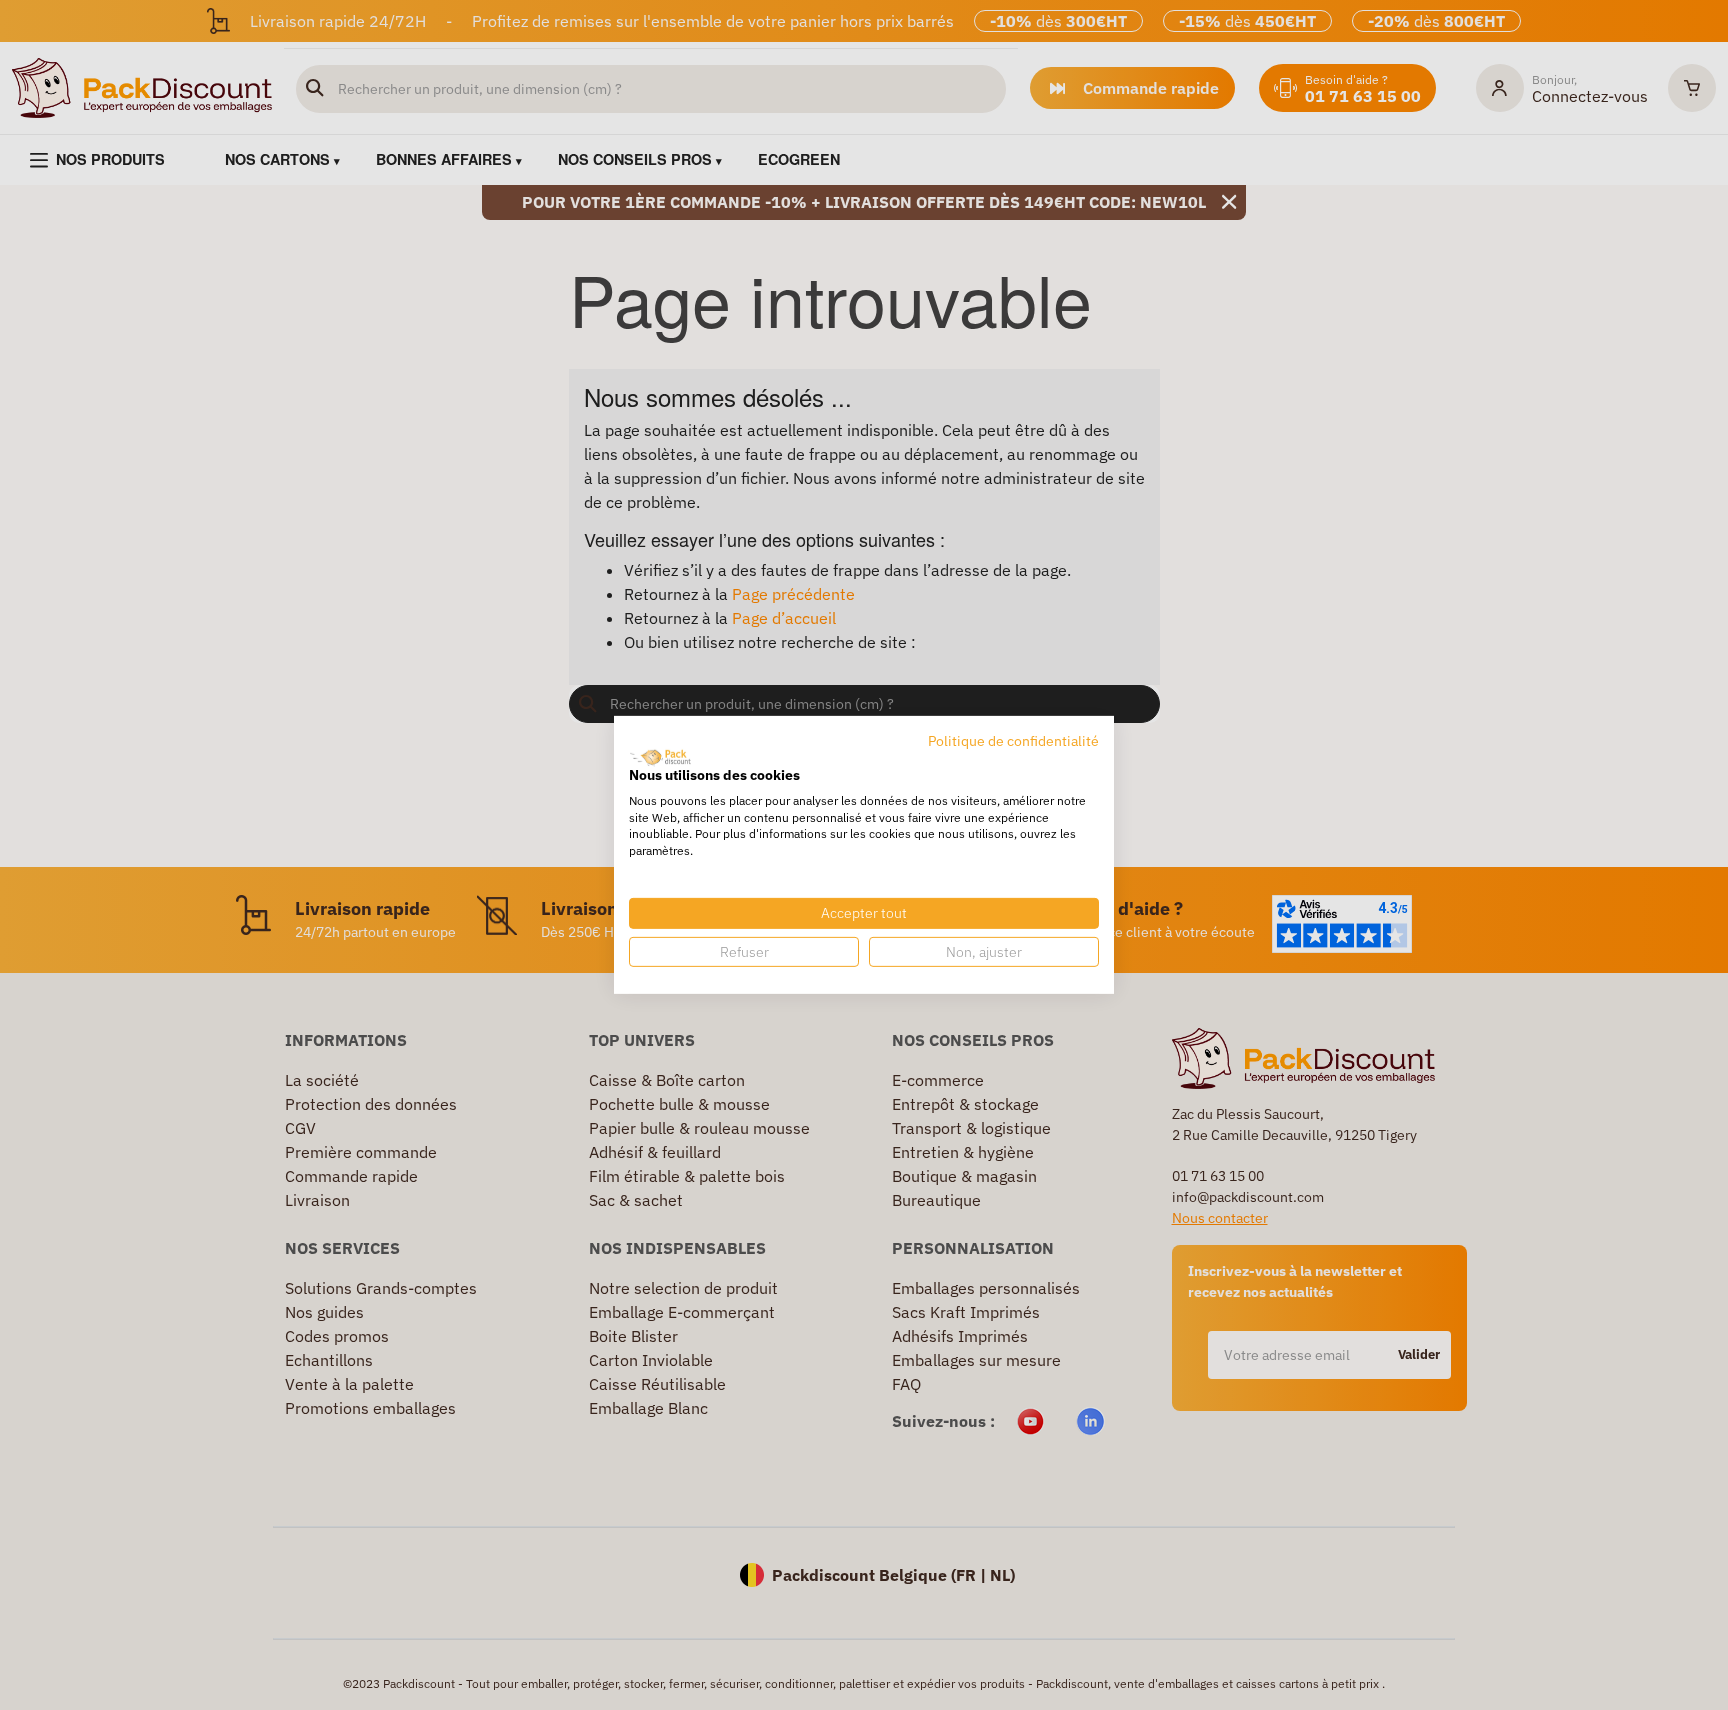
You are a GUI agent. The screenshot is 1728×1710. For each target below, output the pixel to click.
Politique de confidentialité (1013, 741)
